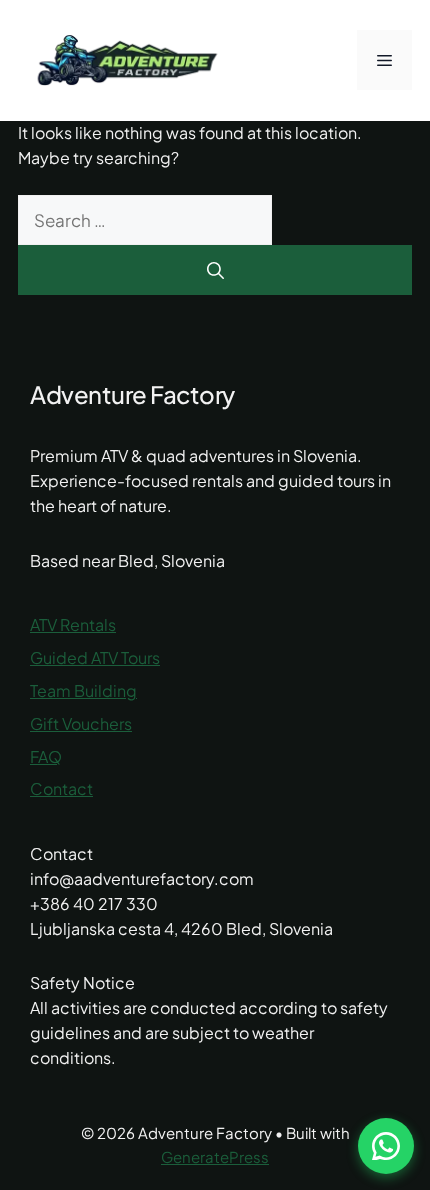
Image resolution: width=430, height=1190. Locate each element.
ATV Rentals (73, 624)
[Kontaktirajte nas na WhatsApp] (386, 1146)
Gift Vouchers (81, 723)
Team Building (83, 690)
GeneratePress (215, 1156)
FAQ (46, 756)
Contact (61, 788)
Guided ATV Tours (95, 657)
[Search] (215, 270)
